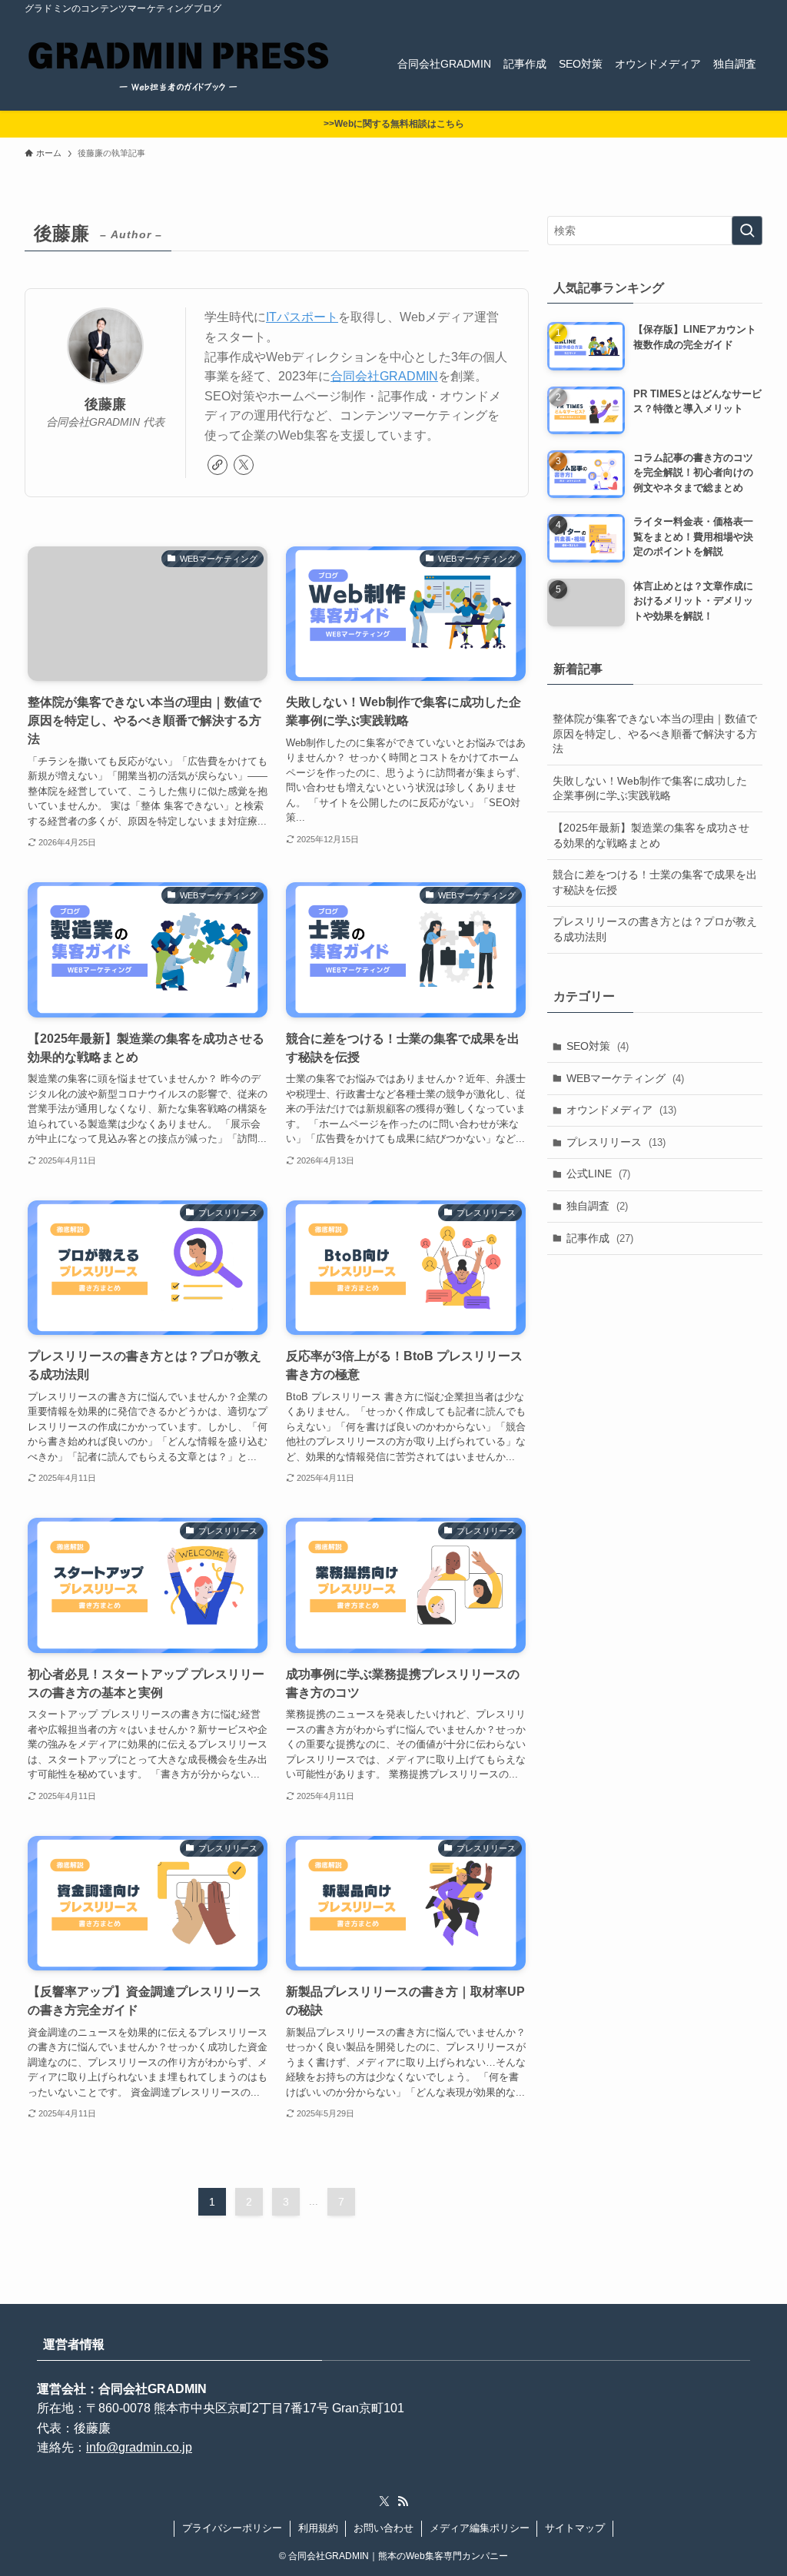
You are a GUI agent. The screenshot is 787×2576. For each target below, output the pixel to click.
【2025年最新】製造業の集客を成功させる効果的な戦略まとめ (651, 835)
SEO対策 (598, 1046)
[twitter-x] (244, 465)
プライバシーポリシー (232, 2528)
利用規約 (318, 2528)
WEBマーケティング (625, 1078)
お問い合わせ (384, 2528)
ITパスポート (302, 317)
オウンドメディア (621, 1110)
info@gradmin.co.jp (139, 2447)
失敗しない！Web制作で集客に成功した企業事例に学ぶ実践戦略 (650, 788)
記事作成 (600, 1238)
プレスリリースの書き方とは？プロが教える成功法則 (655, 929)
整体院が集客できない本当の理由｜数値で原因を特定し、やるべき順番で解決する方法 (655, 734)
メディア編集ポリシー (480, 2528)
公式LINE (598, 1173)
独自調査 (597, 1206)
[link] (218, 465)
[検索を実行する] (747, 231)
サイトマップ (575, 2528)
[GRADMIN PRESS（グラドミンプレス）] (178, 64)
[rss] (403, 2501)
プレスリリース (616, 1142)
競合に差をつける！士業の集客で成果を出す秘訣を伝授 (655, 882)
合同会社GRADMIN (384, 376)
